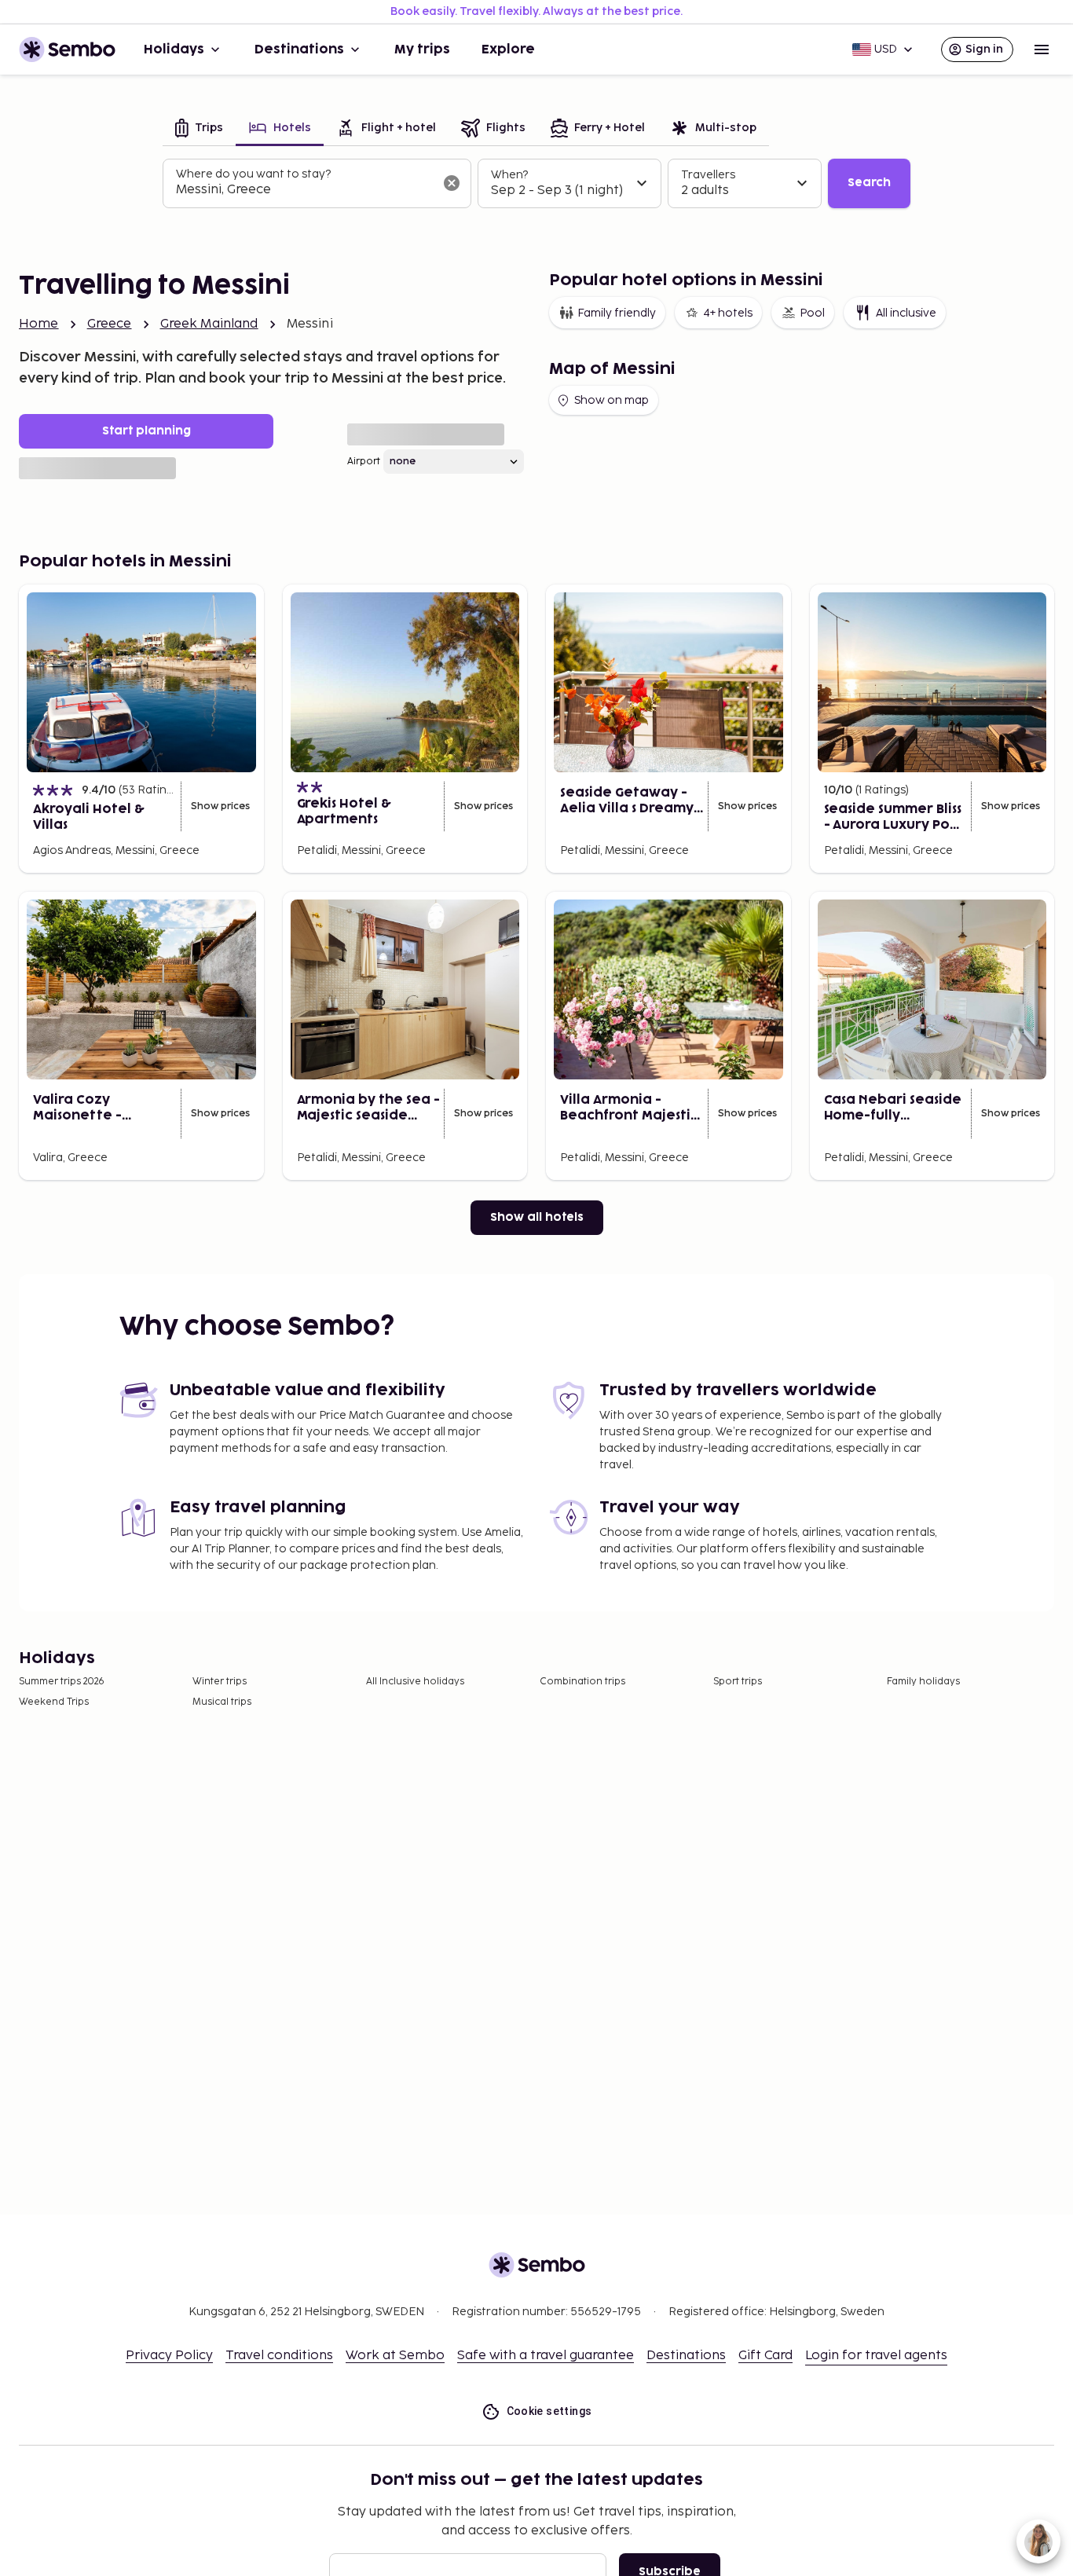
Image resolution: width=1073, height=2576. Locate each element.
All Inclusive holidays (415, 1682)
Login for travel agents (876, 2356)
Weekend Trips (54, 1702)
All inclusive (906, 313)
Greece (110, 324)
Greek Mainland (209, 324)
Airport (364, 462)
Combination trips (582, 1682)
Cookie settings (549, 2411)
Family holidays (923, 1682)
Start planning (146, 431)
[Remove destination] (452, 183)
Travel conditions (279, 2356)
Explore (508, 49)
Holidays (174, 49)
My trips (422, 49)
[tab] (199, 129)
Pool (812, 313)
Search (869, 183)
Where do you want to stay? (253, 174)
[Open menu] (1042, 49)
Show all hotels (537, 1217)
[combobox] (304, 190)
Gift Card (765, 2356)
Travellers (708, 175)
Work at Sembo (395, 2356)
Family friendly (617, 313)
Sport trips (738, 1682)
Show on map (612, 400)
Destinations (299, 49)
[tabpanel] (536, 184)
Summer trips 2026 (62, 1682)
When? (509, 175)
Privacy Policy (169, 2356)
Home (39, 324)
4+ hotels (728, 313)
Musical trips (222, 1702)
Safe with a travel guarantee (546, 2356)
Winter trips (220, 1682)
